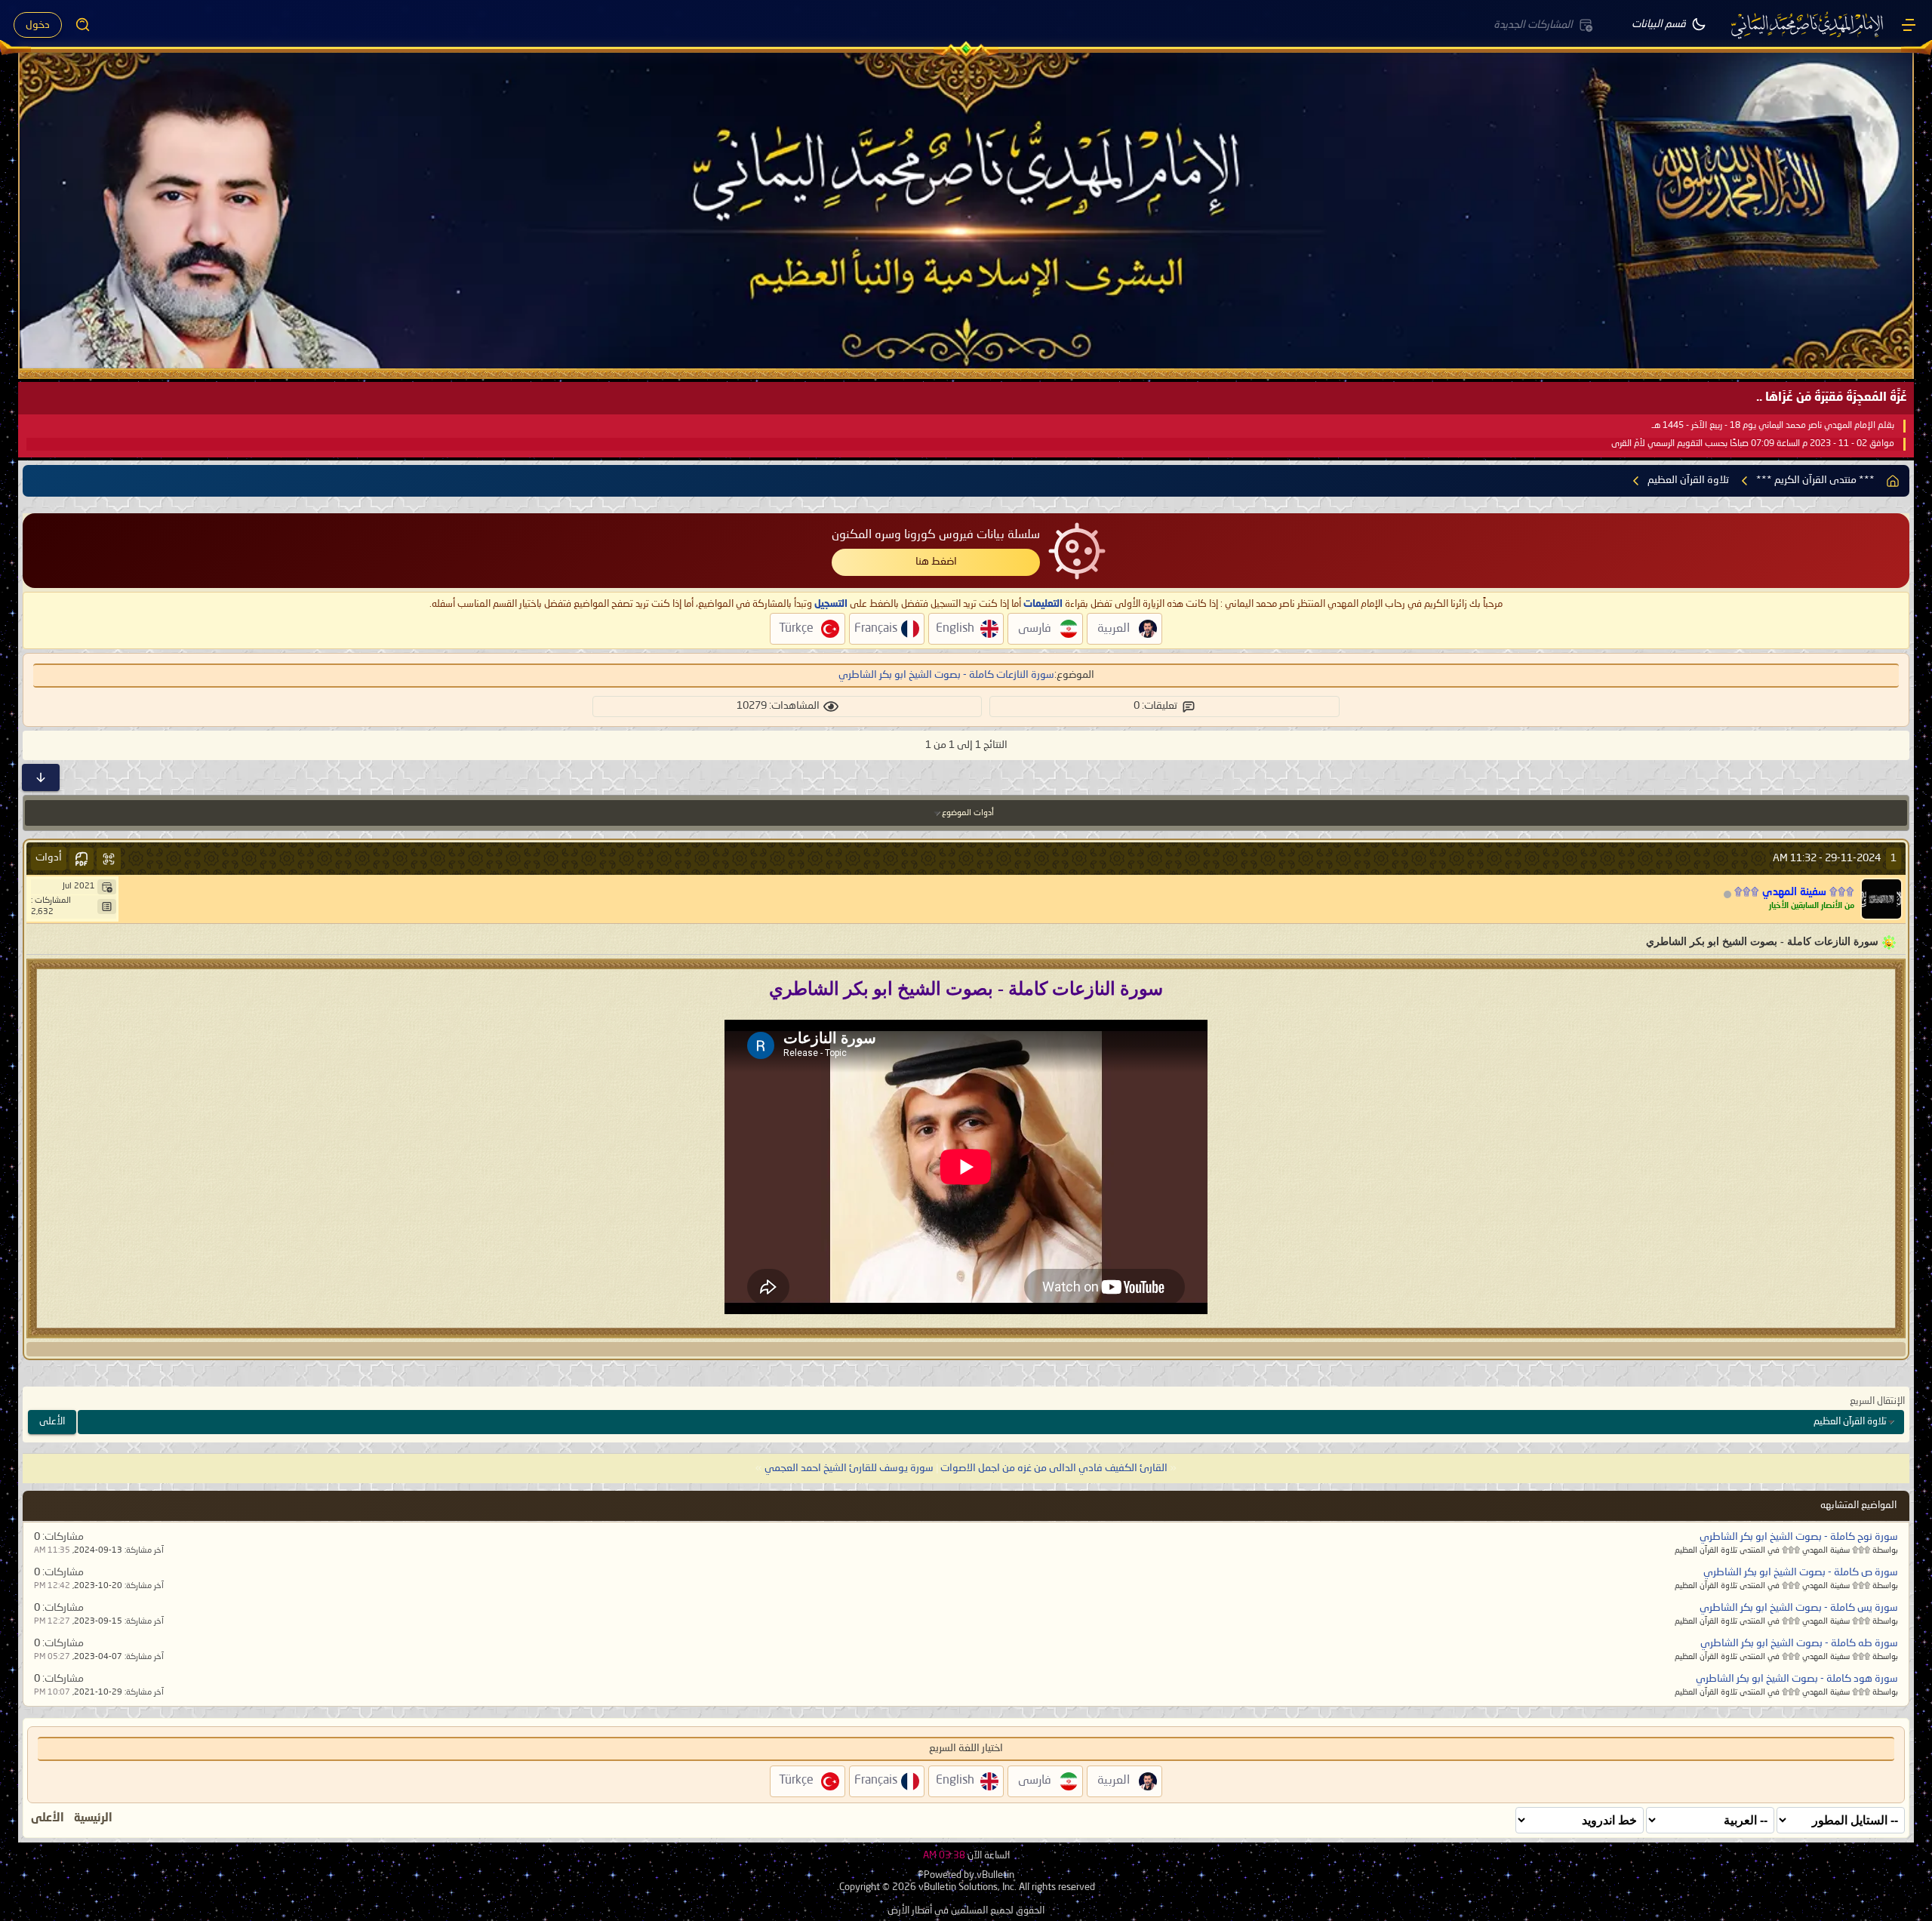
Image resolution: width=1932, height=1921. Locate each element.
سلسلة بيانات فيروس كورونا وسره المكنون (936, 535)
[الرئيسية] (1909, 25)
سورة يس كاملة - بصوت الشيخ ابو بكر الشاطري (1799, 1608)
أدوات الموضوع (968, 813)
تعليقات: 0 (1155, 706)
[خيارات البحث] (83, 25)
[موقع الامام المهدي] (1808, 25)
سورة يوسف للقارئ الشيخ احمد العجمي (849, 1468)
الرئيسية (93, 1818)
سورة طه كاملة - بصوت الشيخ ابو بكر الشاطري (1799, 1643)
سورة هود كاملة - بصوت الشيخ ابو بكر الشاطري (1797, 1679)
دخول (38, 25)
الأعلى (52, 1422)
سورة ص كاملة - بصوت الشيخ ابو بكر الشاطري (1801, 1572)
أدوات (49, 857)
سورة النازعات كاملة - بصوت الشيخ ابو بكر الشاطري (946, 675)
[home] (1893, 481)
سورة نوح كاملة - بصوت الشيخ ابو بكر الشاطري (1799, 1537)
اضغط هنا (936, 562)
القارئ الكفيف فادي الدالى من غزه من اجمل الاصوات (1054, 1468)
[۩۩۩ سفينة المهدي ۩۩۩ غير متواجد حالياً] (1881, 899)
